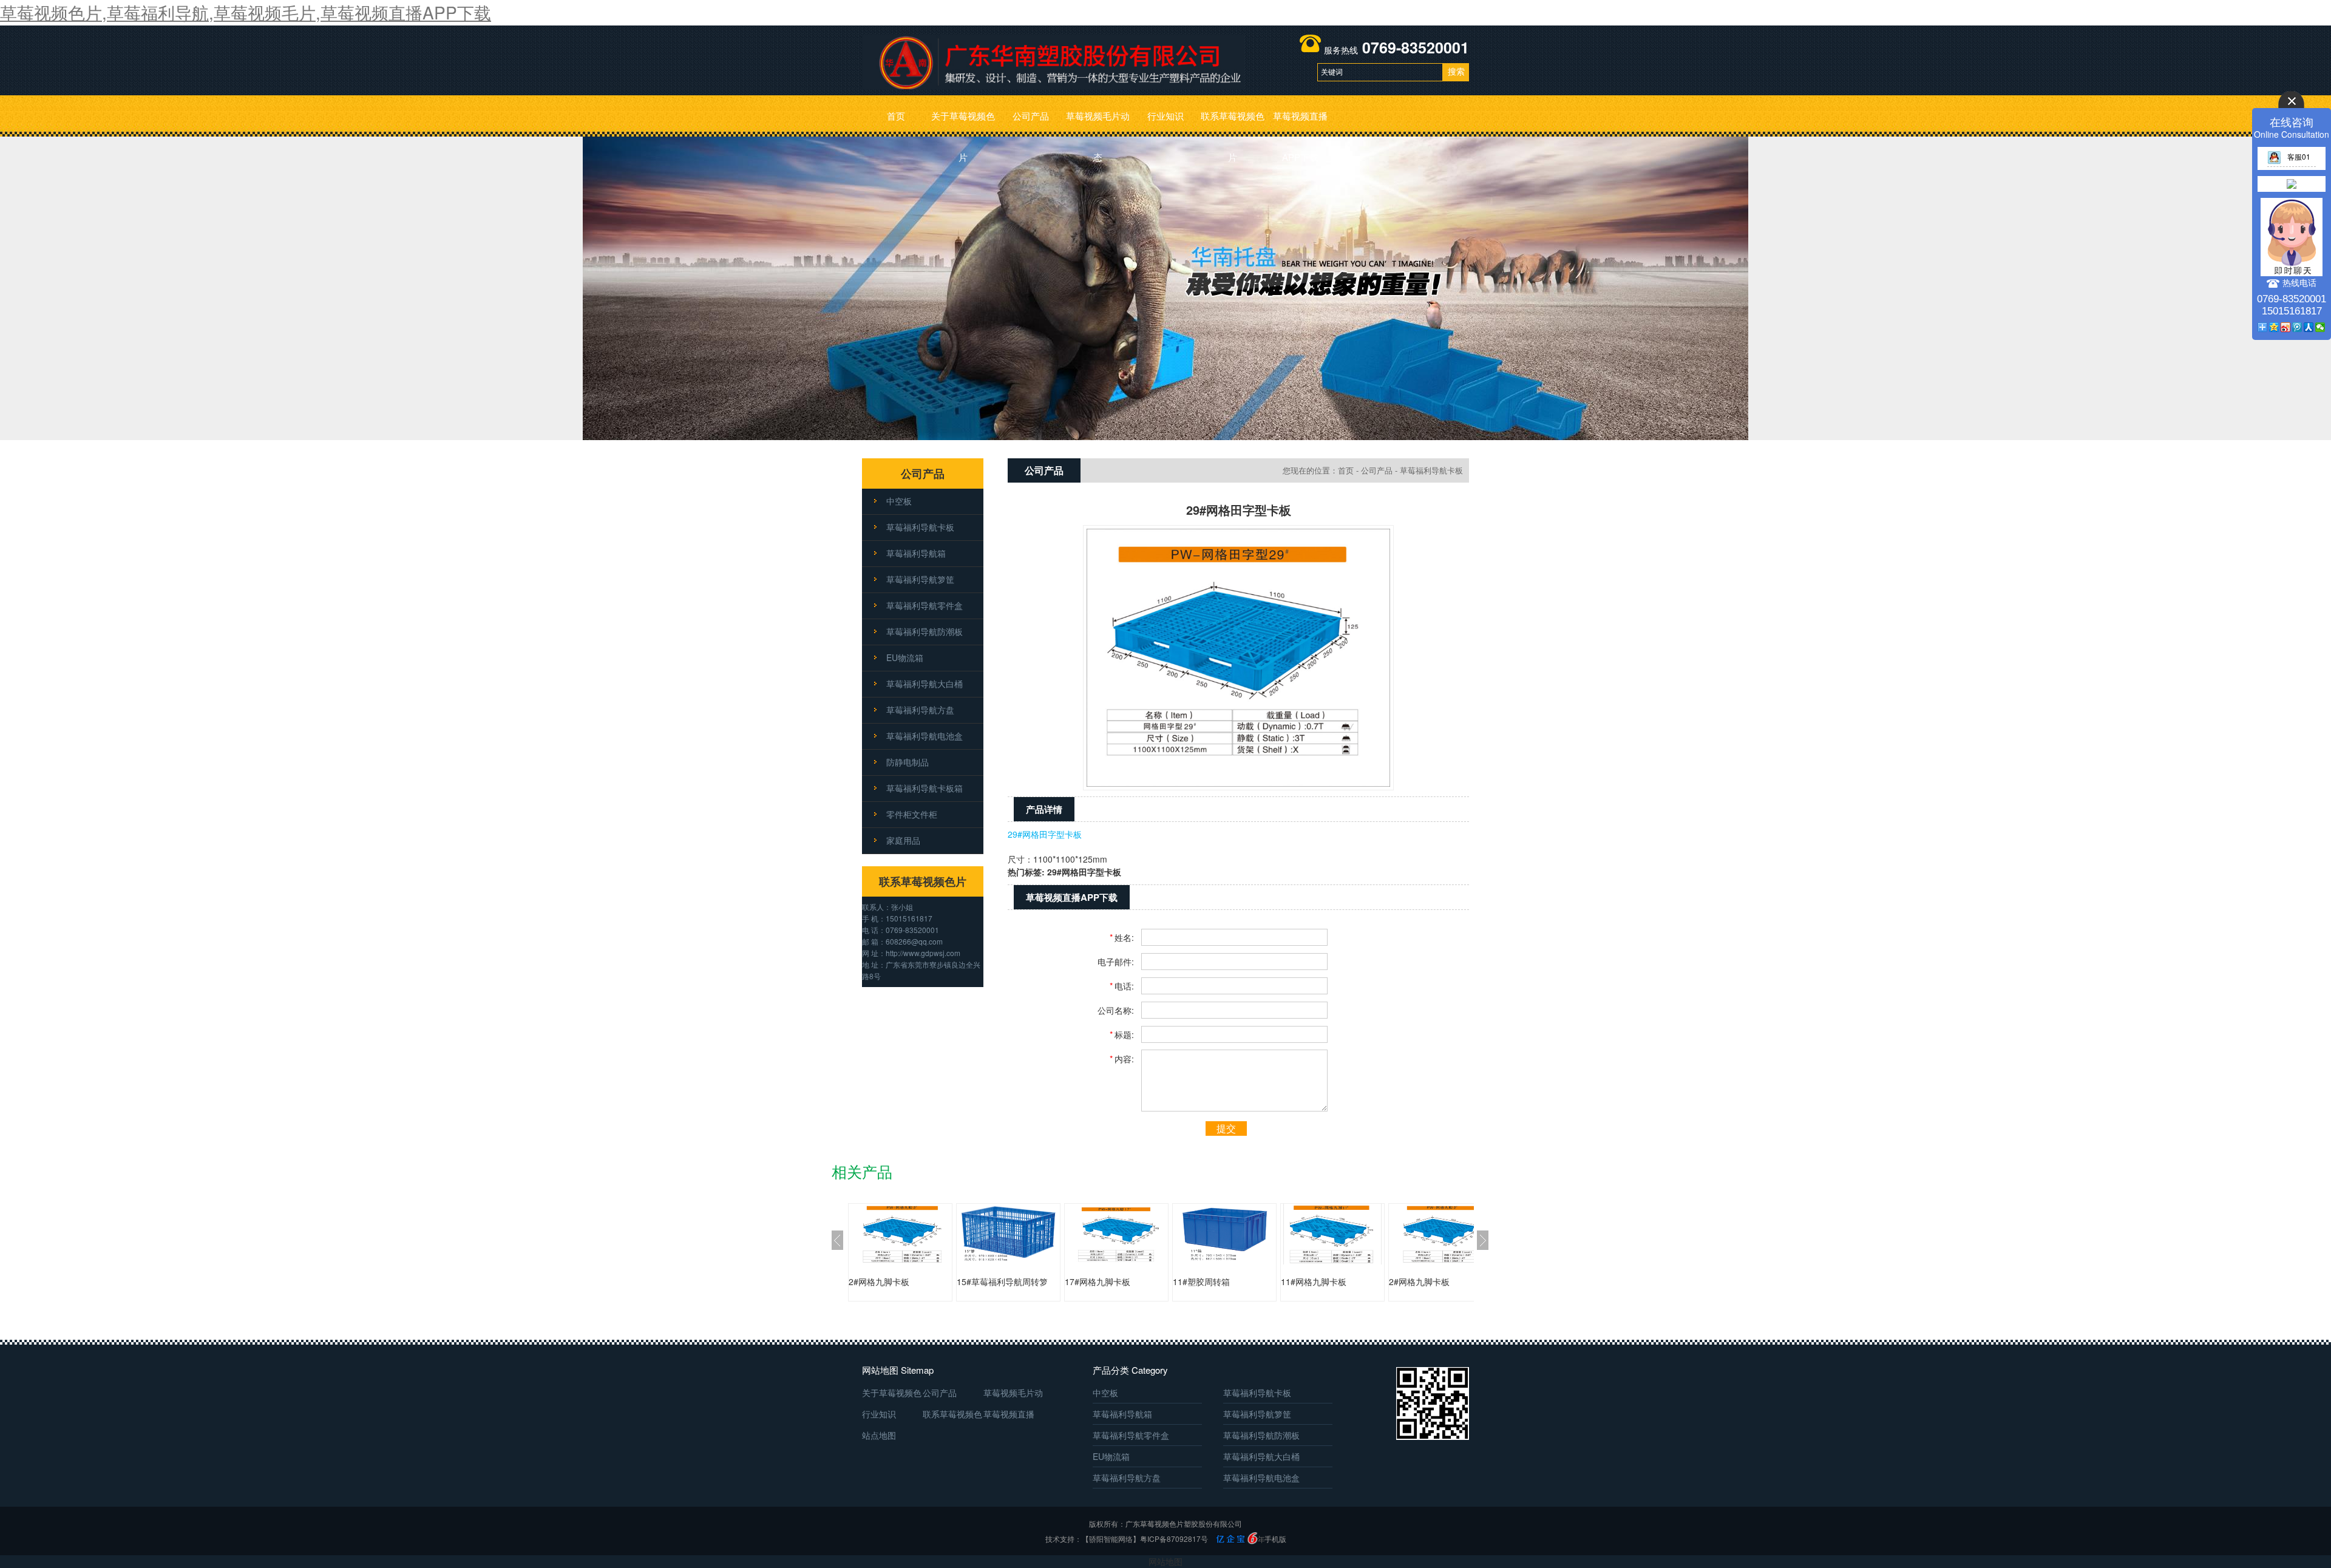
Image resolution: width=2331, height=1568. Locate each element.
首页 (896, 116)
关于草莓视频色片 (963, 123)
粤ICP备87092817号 (1174, 1539)
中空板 (899, 501)
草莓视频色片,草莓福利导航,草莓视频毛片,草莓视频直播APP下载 (246, 12)
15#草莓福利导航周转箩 (1002, 1281)
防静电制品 (908, 762)
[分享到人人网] (2309, 327)
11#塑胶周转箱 (1201, 1281)
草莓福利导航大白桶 (925, 684)
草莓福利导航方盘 (920, 710)
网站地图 (1165, 1561)
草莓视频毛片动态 (1098, 123)
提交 (1226, 1128)
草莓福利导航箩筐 (920, 579)
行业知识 (1165, 116)
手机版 (1275, 1539)
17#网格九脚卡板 (1098, 1281)
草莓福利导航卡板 (920, 527)
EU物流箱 (905, 657)
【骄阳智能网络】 (1111, 1539)
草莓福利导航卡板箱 (925, 788)
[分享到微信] (2320, 327)
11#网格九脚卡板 (1314, 1281)
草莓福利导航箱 (916, 553)
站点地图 (879, 1435)
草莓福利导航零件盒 (925, 605)
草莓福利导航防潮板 (925, 631)
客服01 (2299, 156)
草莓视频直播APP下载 (1300, 123)
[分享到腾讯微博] (2297, 327)
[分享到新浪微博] (2286, 327)
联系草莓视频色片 (1233, 123)
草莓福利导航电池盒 (925, 736)
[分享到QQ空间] (2274, 327)
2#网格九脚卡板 (879, 1281)
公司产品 (1031, 116)
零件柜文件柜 (912, 814)
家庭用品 (903, 840)
